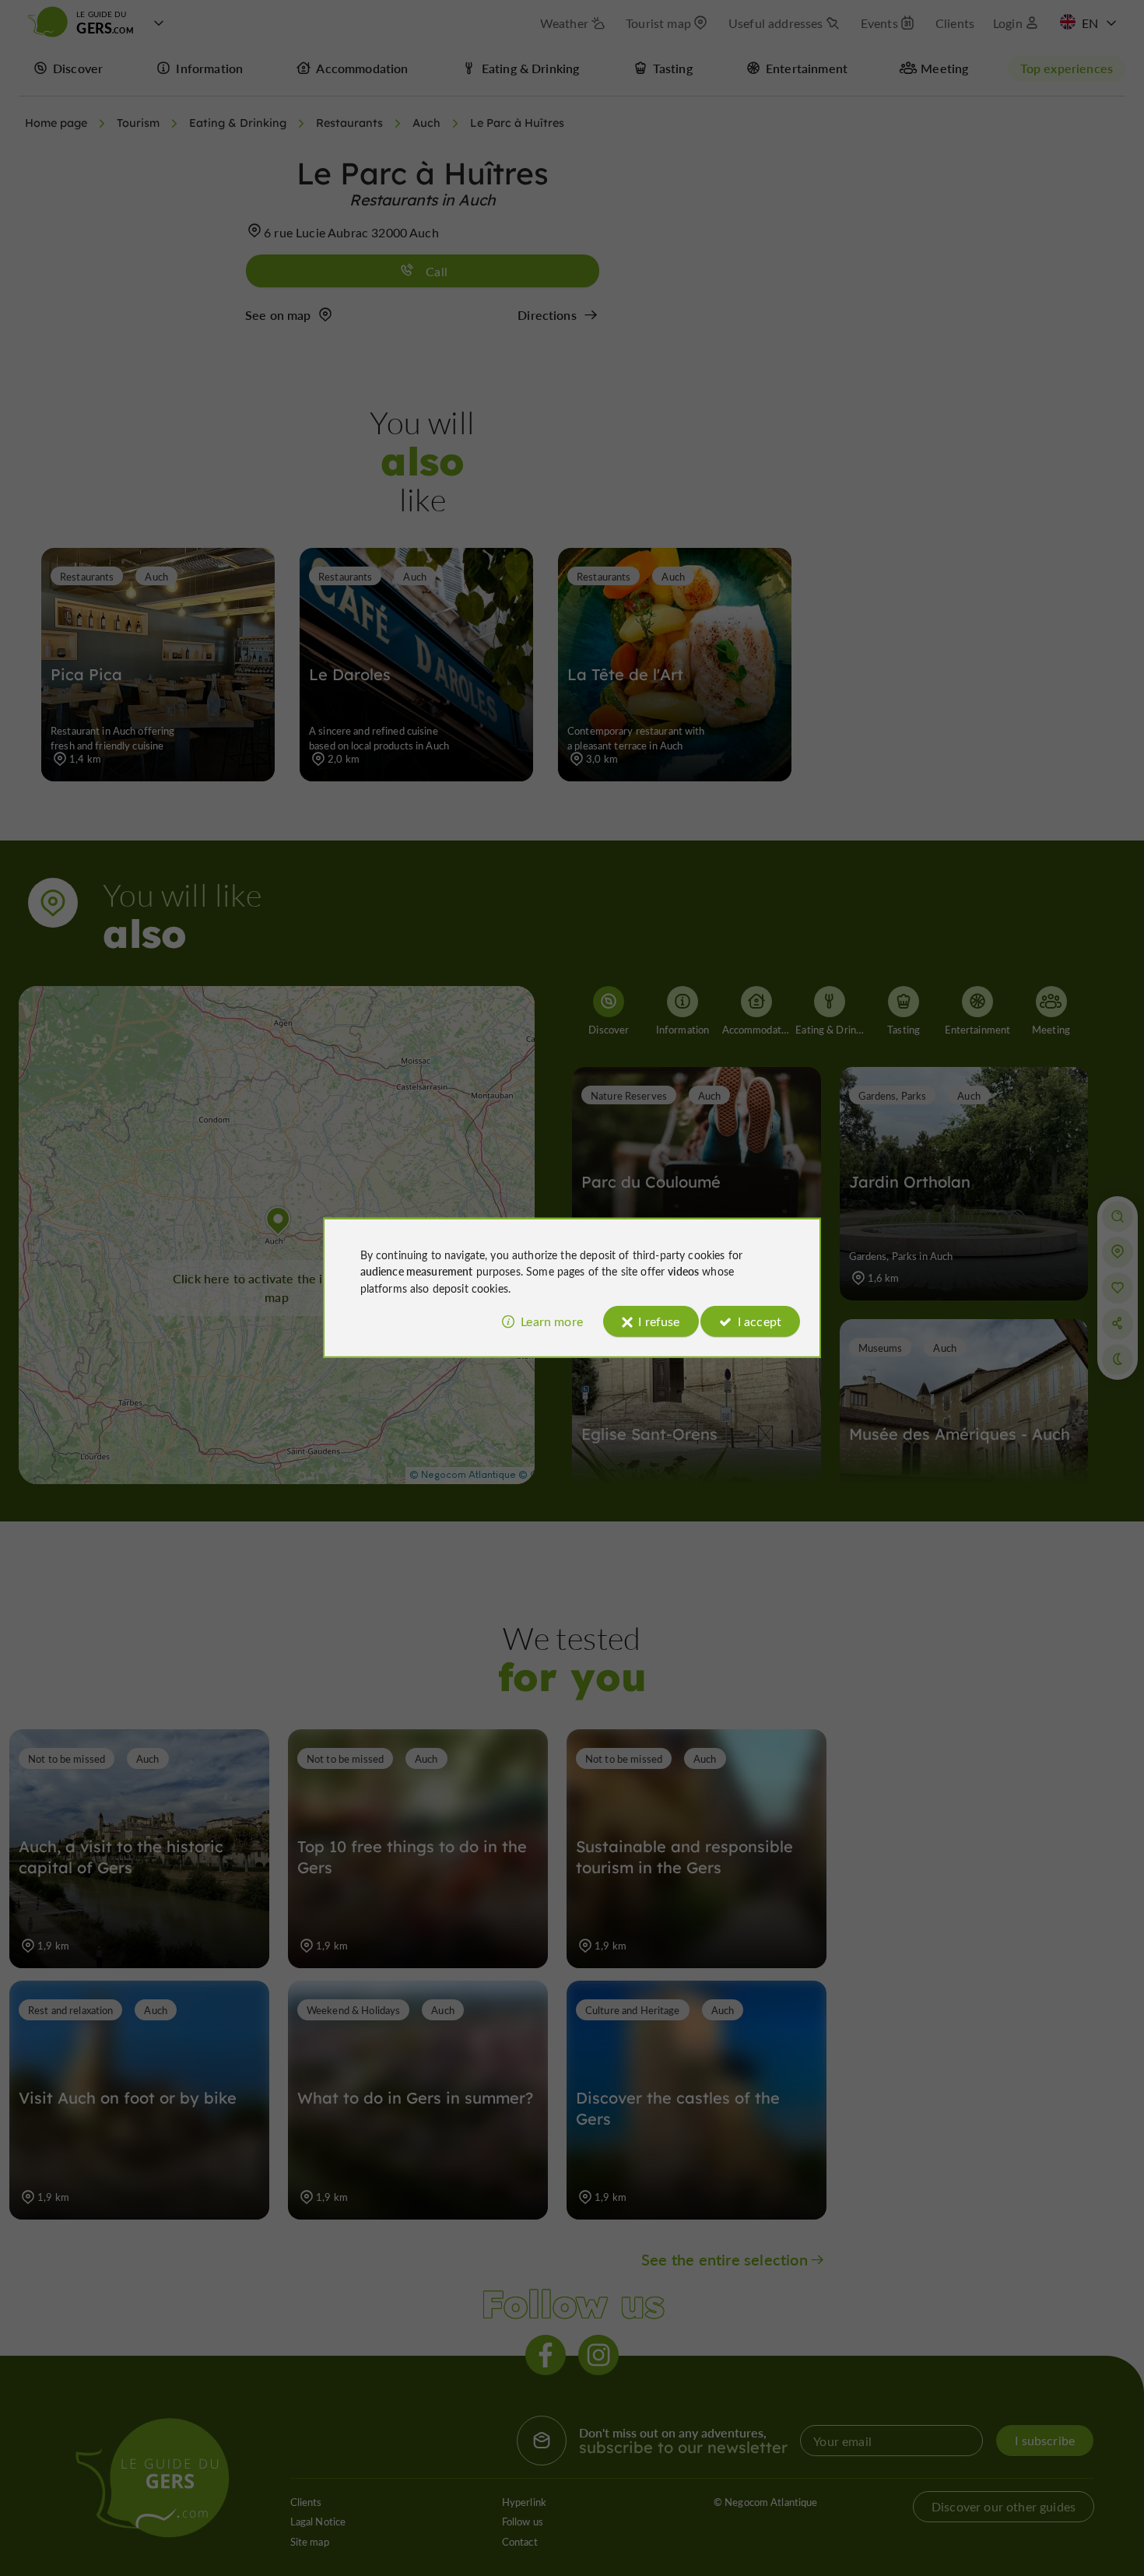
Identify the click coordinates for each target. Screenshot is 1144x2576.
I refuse (659, 1321)
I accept (760, 1321)
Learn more (552, 1321)
